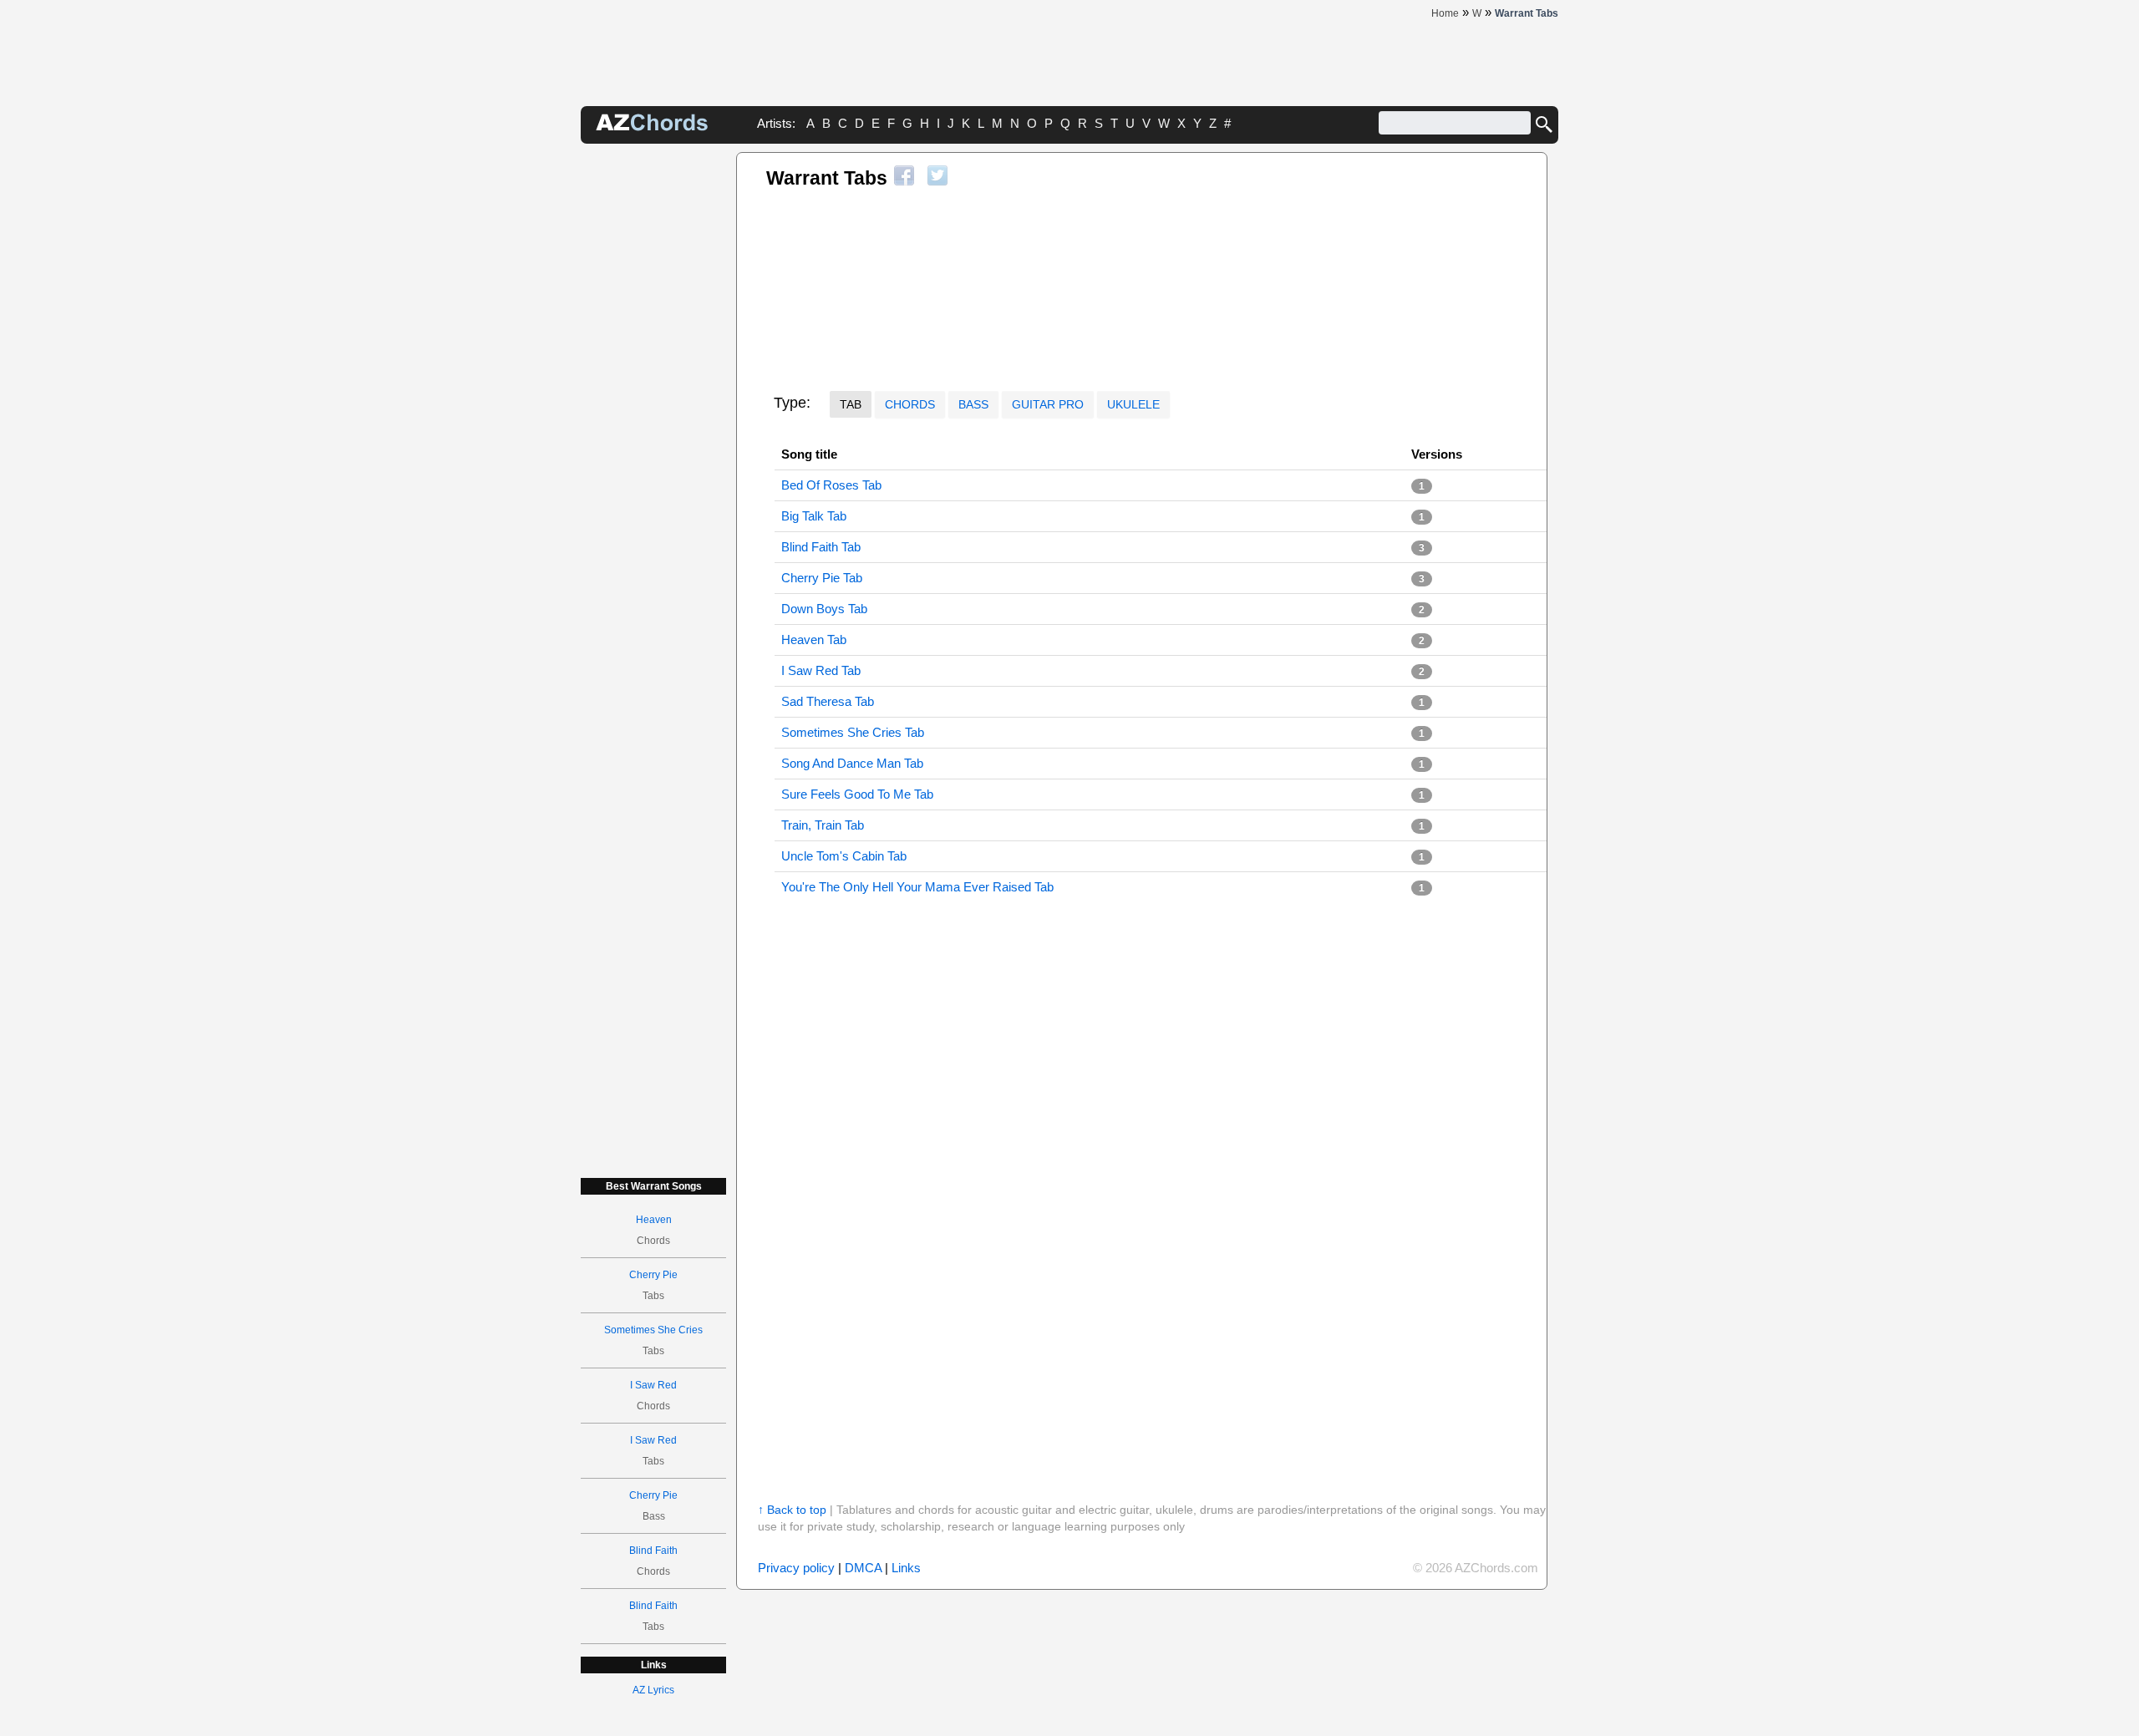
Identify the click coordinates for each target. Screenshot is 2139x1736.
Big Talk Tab (814, 516)
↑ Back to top (792, 1510)
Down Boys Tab (824, 609)
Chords (910, 404)
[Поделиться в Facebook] (904, 175)
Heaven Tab (814, 640)
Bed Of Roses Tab (831, 485)
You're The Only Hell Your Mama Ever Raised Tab (917, 887)
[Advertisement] (653, 403)
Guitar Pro (1048, 404)
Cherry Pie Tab (822, 578)
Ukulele (1133, 404)
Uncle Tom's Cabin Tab (844, 856)
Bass (973, 404)
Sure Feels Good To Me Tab (857, 794)
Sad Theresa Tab (828, 701)
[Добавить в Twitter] (937, 175)
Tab (851, 404)
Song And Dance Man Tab (852, 763)
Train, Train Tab (823, 825)
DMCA (863, 1568)
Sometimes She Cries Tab (853, 732)
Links (906, 1568)
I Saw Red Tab (821, 670)
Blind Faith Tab (821, 547)
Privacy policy (796, 1568)
